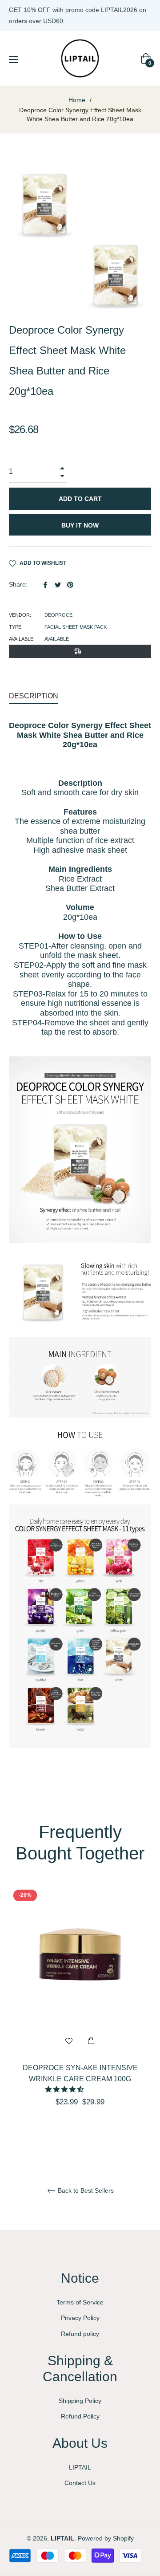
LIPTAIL (80, 2467)
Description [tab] (34, 696)
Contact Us (80, 2483)
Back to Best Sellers (85, 2190)
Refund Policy (80, 2416)
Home (77, 100)
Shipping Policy (80, 2401)
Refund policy (80, 2334)
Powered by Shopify (106, 2538)
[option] (80, 2012)
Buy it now (80, 525)
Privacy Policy (80, 2318)
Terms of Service (80, 2302)
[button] (65, 2089)
